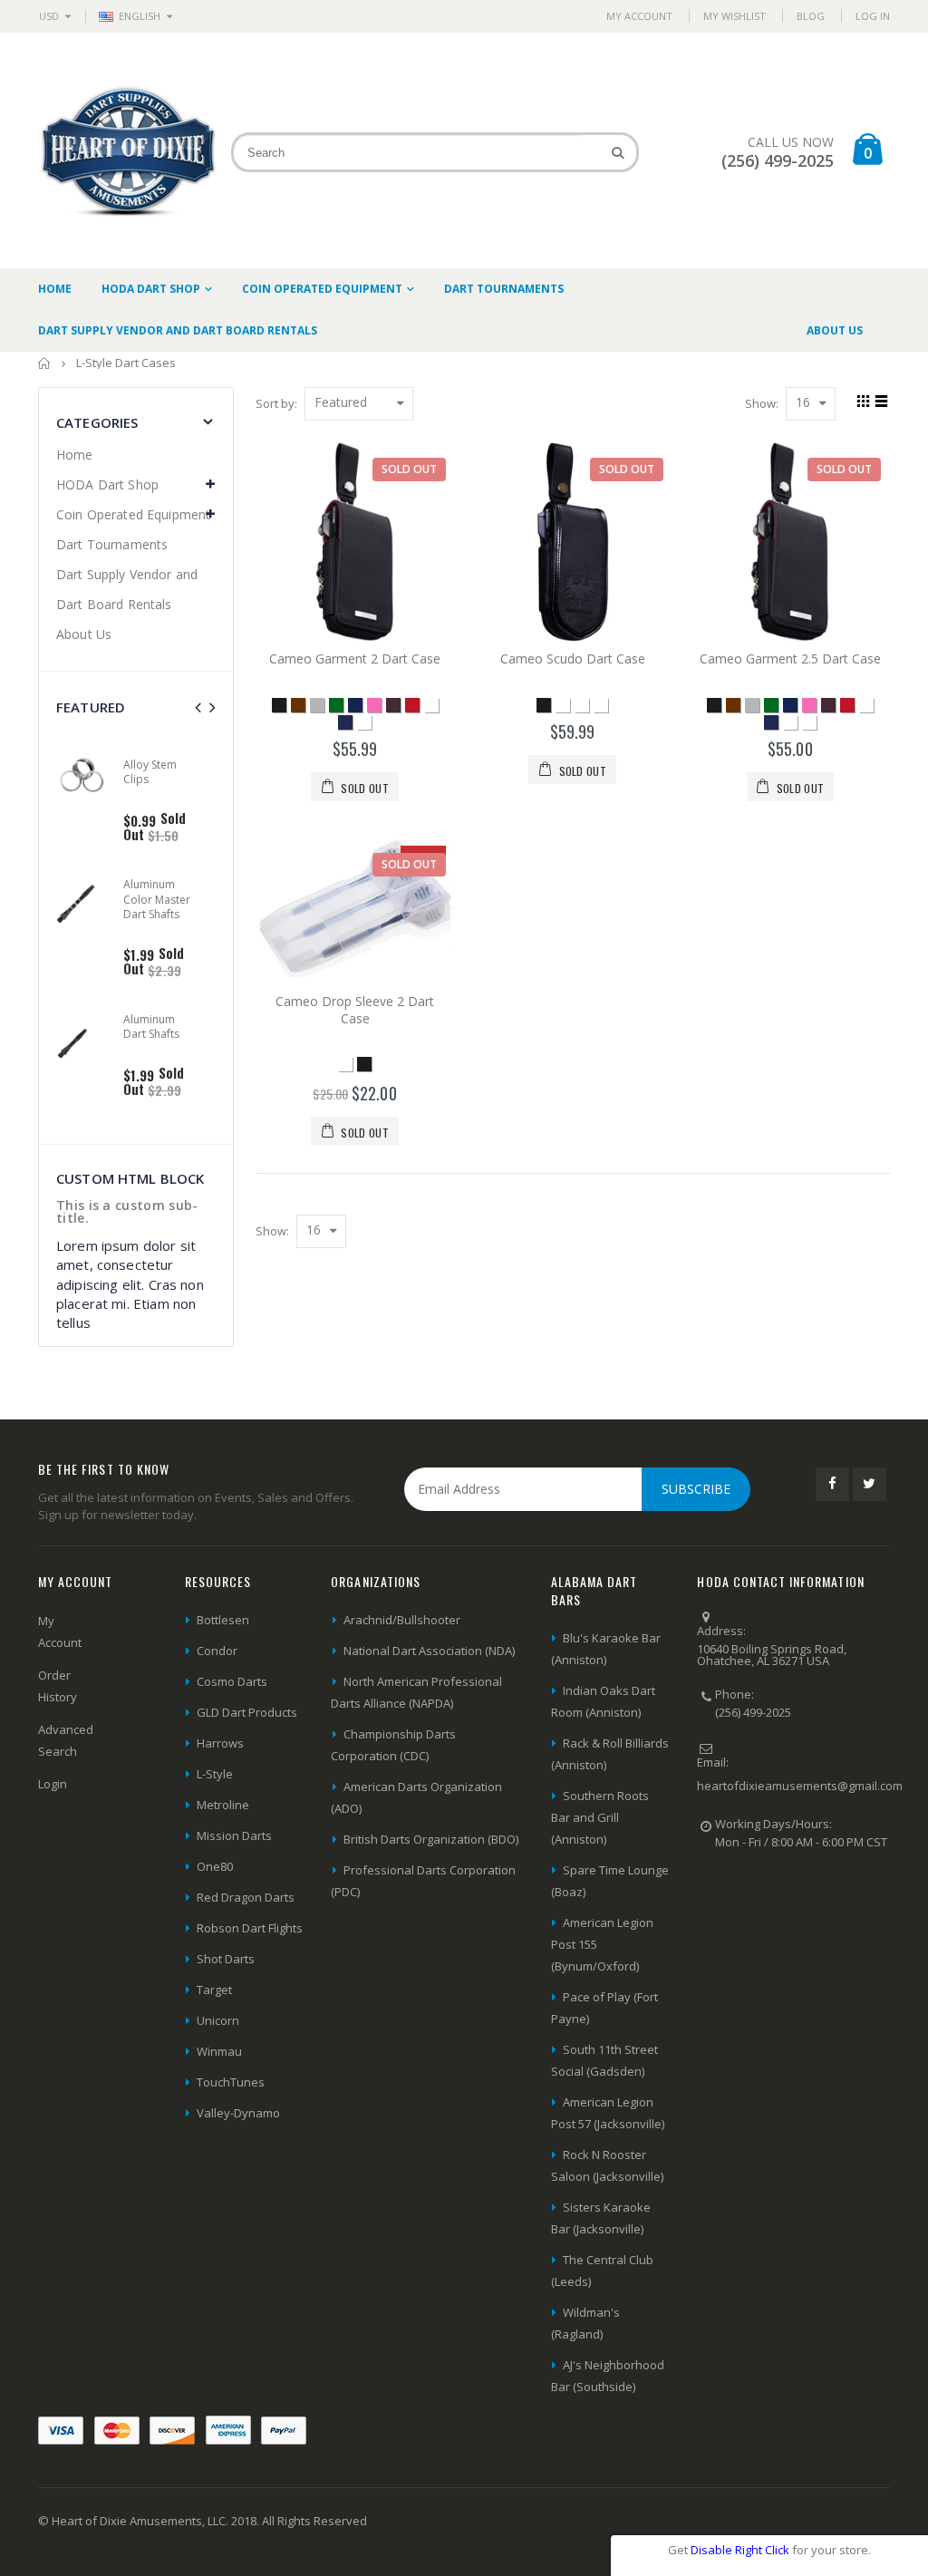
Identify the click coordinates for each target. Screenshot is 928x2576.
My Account (639, 16)
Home (45, 363)
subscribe (696, 1489)
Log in (873, 16)
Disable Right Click (740, 2550)
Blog (811, 16)
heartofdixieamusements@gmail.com (800, 1786)
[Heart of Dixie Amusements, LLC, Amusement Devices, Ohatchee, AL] (765, 1903)
